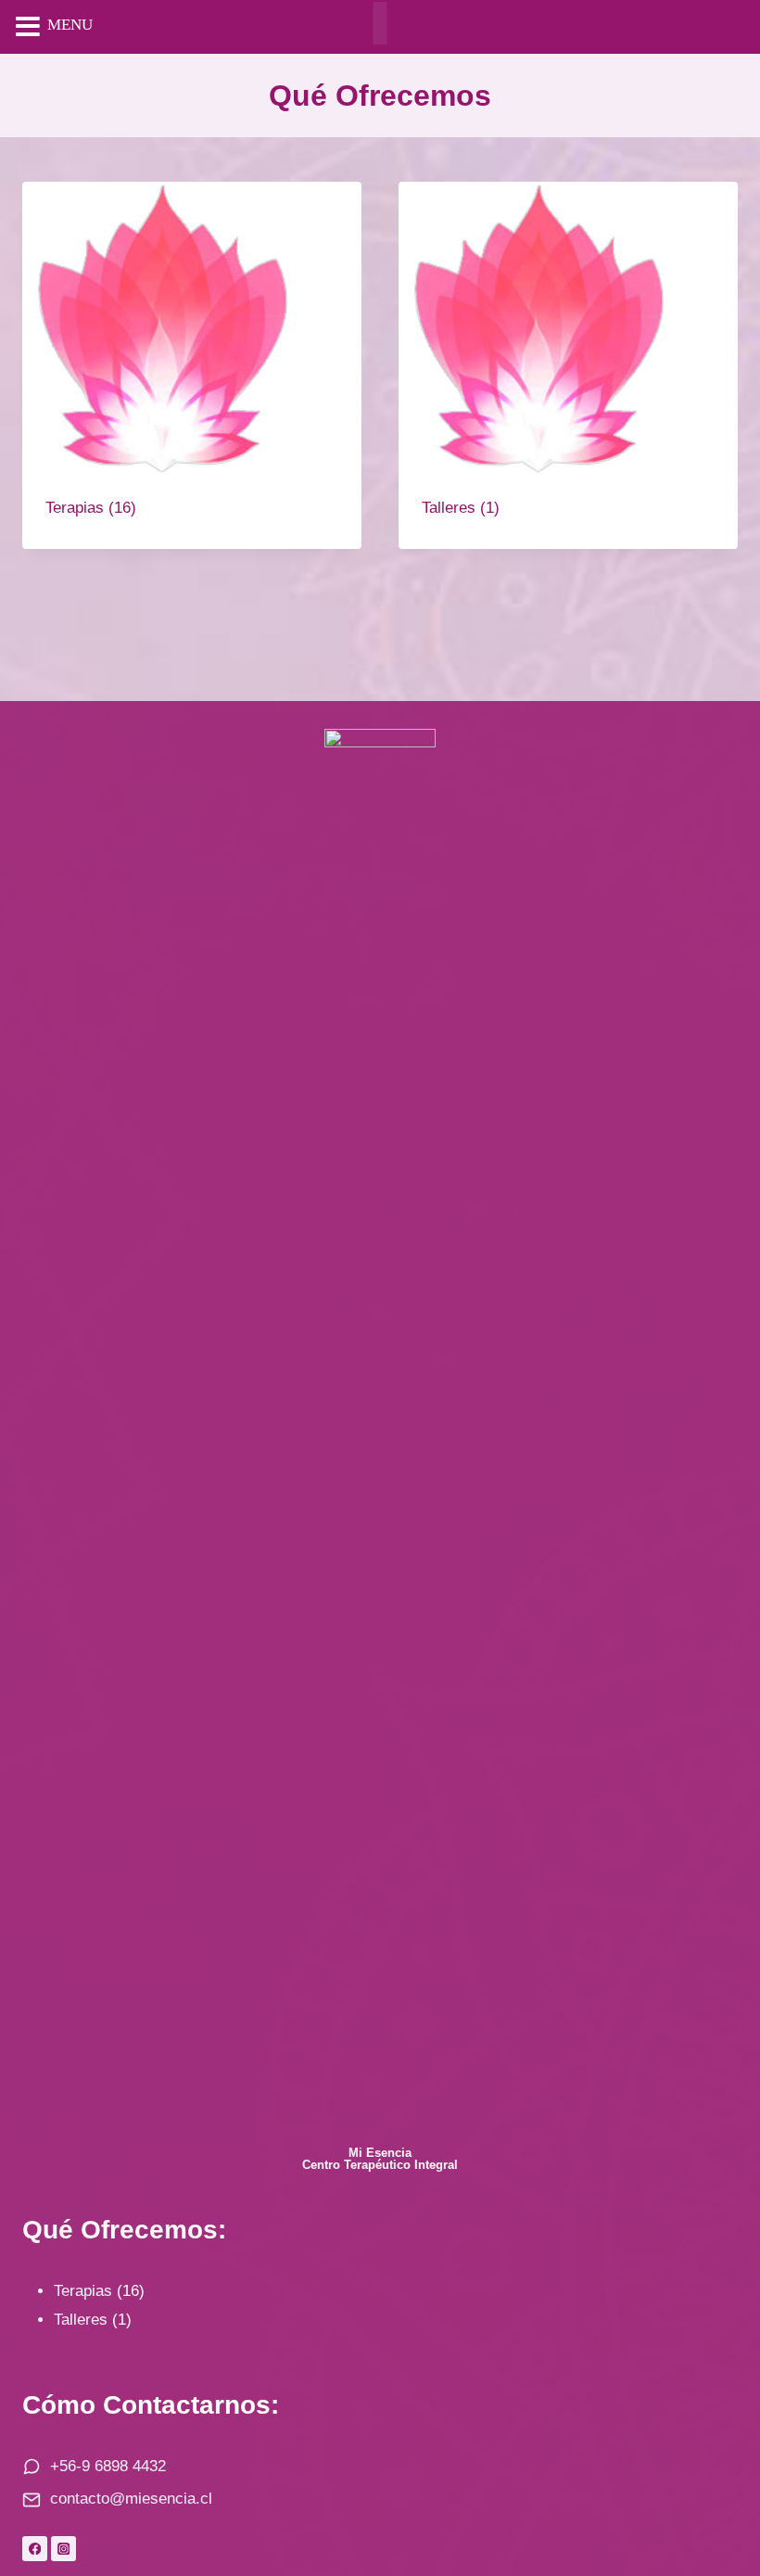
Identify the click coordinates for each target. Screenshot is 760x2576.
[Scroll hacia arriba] (713, 2490)
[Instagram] (63, 2549)
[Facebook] (35, 2549)
